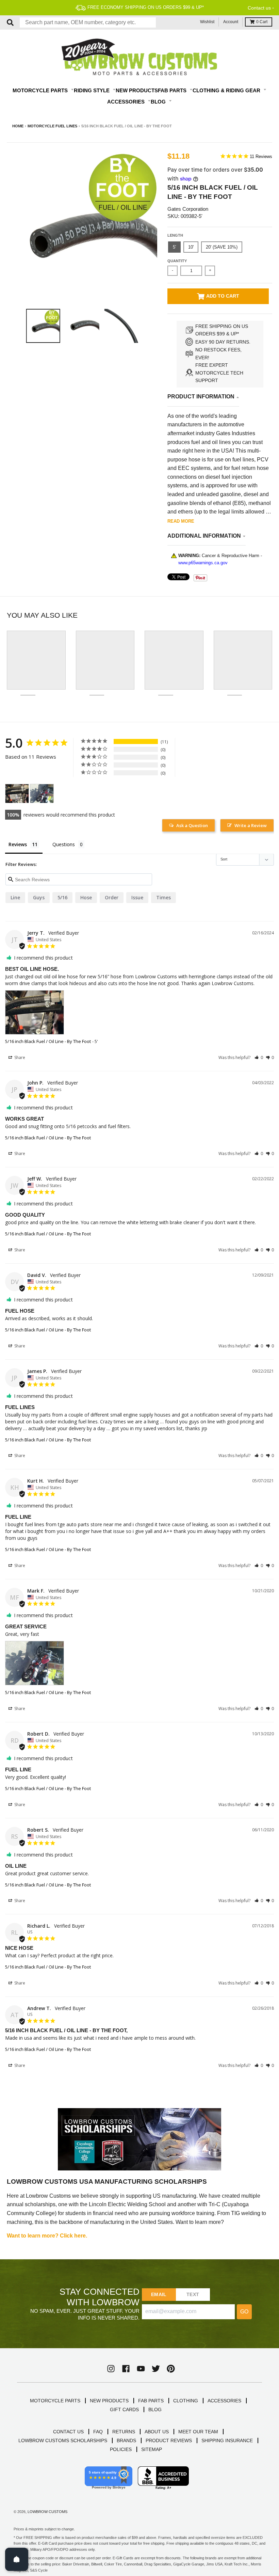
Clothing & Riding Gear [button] (227, 90)
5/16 (62, 897)
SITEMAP (152, 2449)
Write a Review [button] (251, 825)
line (15, 897)
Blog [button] (159, 102)
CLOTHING (186, 2401)
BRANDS (126, 2440)
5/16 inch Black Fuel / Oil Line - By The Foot (48, 1041)
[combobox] (88, 22)
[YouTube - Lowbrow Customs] (141, 2369)
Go (244, 2312)
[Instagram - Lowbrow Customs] (111, 2369)
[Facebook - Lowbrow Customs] (126, 2369)
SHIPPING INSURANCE (227, 2440)
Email (159, 2294)
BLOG (155, 2409)
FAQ (98, 2432)
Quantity (177, 261)
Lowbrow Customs (47, 2512)
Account (231, 22)
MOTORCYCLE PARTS (55, 2401)
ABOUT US (157, 2432)
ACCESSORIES (224, 2401)
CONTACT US (68, 2432)
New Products (137, 90)
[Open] (17, 2559)
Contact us (259, 8)
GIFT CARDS (124, 2409)
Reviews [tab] (18, 844)
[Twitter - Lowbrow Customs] (156, 2369)
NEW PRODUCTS (109, 2401)
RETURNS (124, 2432)
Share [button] (19, 1057)
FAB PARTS (151, 2401)
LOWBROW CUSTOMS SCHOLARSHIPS (63, 2440)
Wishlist (207, 22)
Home (18, 126)
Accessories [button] (127, 102)
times (163, 897)
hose (86, 897)
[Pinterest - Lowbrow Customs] (171, 2369)
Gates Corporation (188, 209)
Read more (181, 521)
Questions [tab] (64, 844)
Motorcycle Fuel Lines (52, 126)
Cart (262, 22)
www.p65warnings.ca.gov (203, 563)
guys (39, 897)
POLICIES (121, 2449)
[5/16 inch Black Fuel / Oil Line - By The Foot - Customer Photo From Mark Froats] (42, 794)
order (112, 897)
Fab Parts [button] (173, 90)
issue (137, 897)
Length (175, 235)
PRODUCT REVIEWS (169, 2440)
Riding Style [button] (92, 90)
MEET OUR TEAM (198, 2432)
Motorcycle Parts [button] (41, 90)
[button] (259, 1057)
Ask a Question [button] (192, 825)
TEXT (193, 2294)
